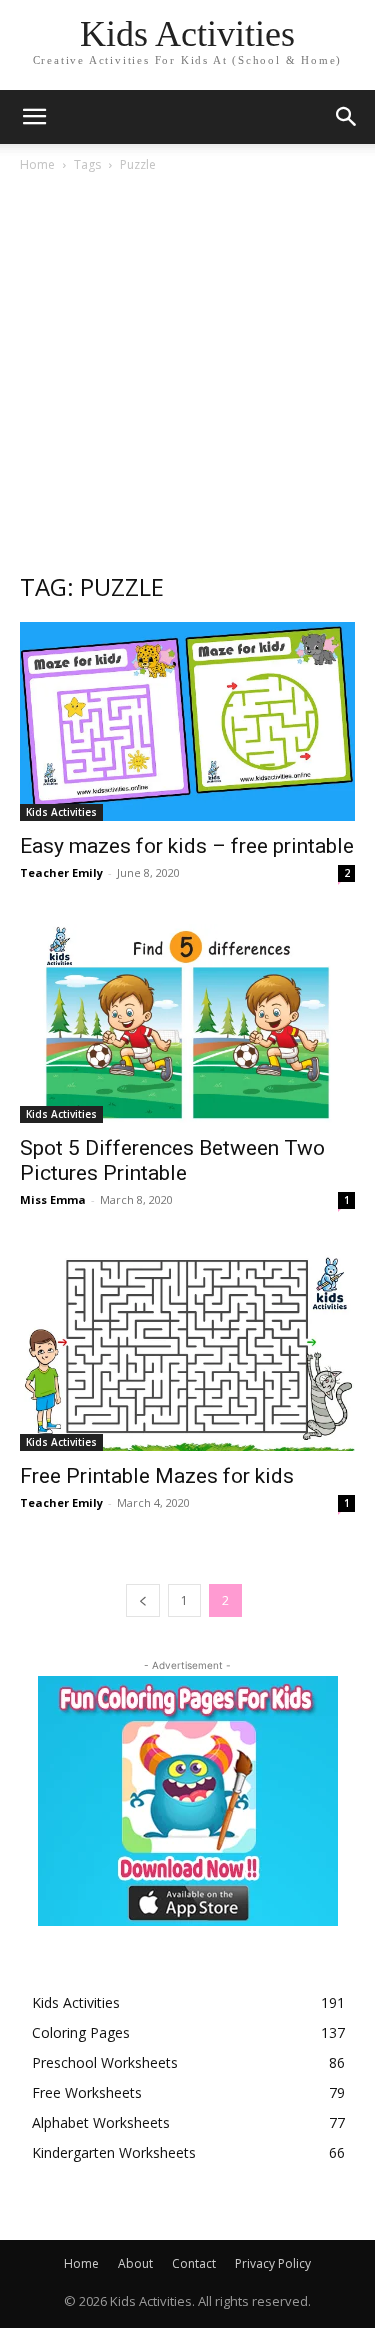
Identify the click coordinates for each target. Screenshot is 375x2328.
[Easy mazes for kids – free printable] (187, 721)
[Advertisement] (187, 371)
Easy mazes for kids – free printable (187, 846)
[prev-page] (143, 1600)
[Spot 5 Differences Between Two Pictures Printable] (187, 1023)
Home (37, 164)
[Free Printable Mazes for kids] (187, 1350)
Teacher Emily (61, 872)
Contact (194, 2263)
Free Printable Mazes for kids (157, 1476)
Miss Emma (53, 1199)
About (135, 2263)
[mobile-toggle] (34, 117)
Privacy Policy (273, 2263)
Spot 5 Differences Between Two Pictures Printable (172, 1160)
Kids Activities (61, 812)
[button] (347, 117)
